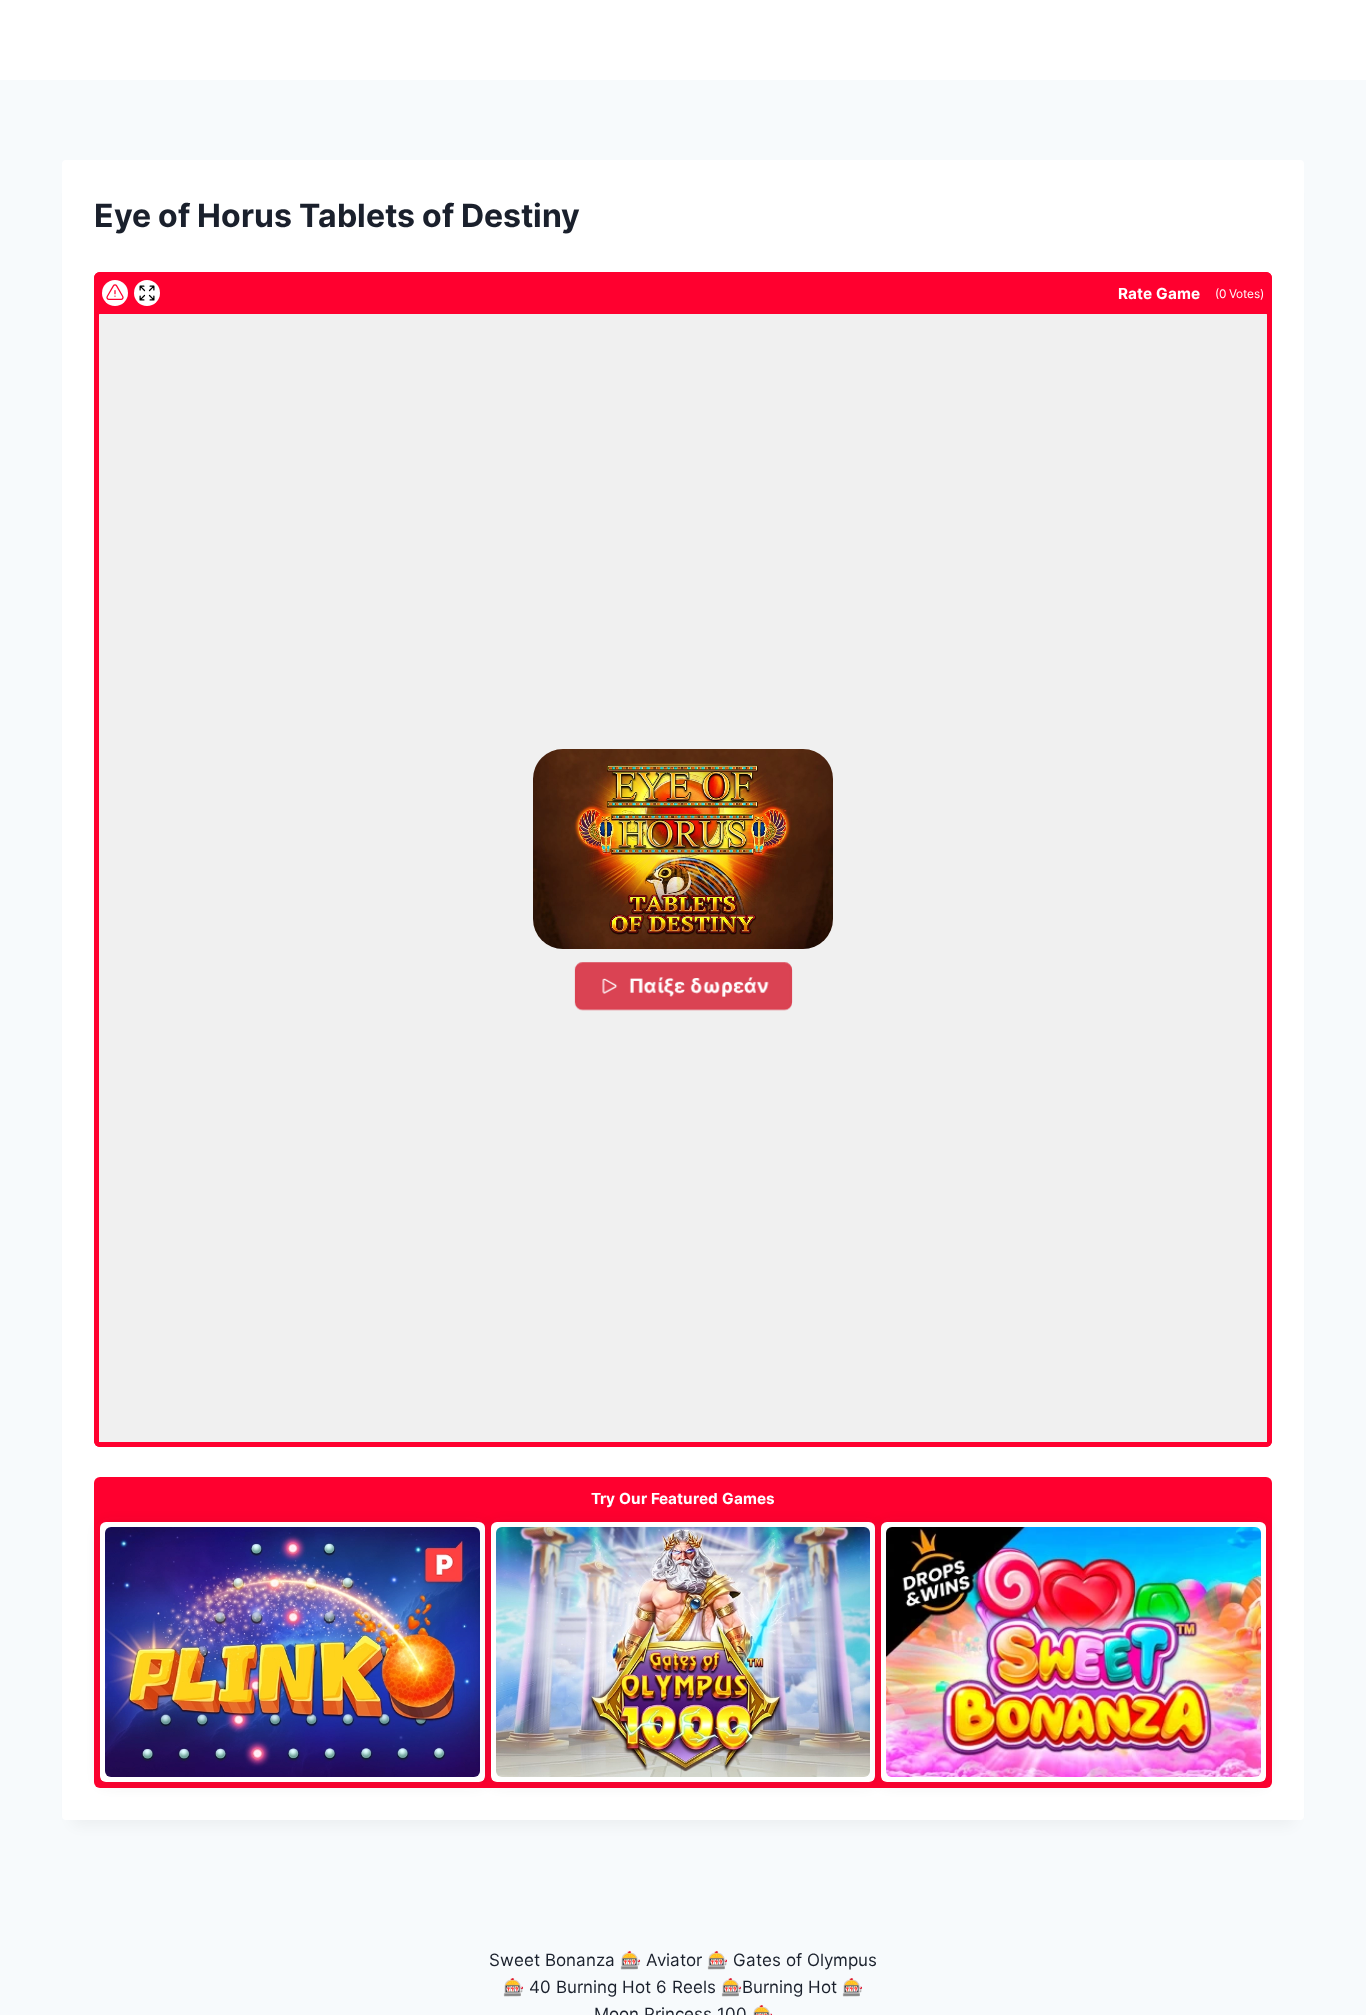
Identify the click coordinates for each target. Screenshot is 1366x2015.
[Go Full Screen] (147, 293)
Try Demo (292, 1651)
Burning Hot (789, 1987)
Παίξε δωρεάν (698, 985)
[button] (683, 849)
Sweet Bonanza (552, 1960)
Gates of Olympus (805, 1960)
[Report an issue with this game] (115, 293)
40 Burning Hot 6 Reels (622, 1987)
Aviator (674, 1960)
